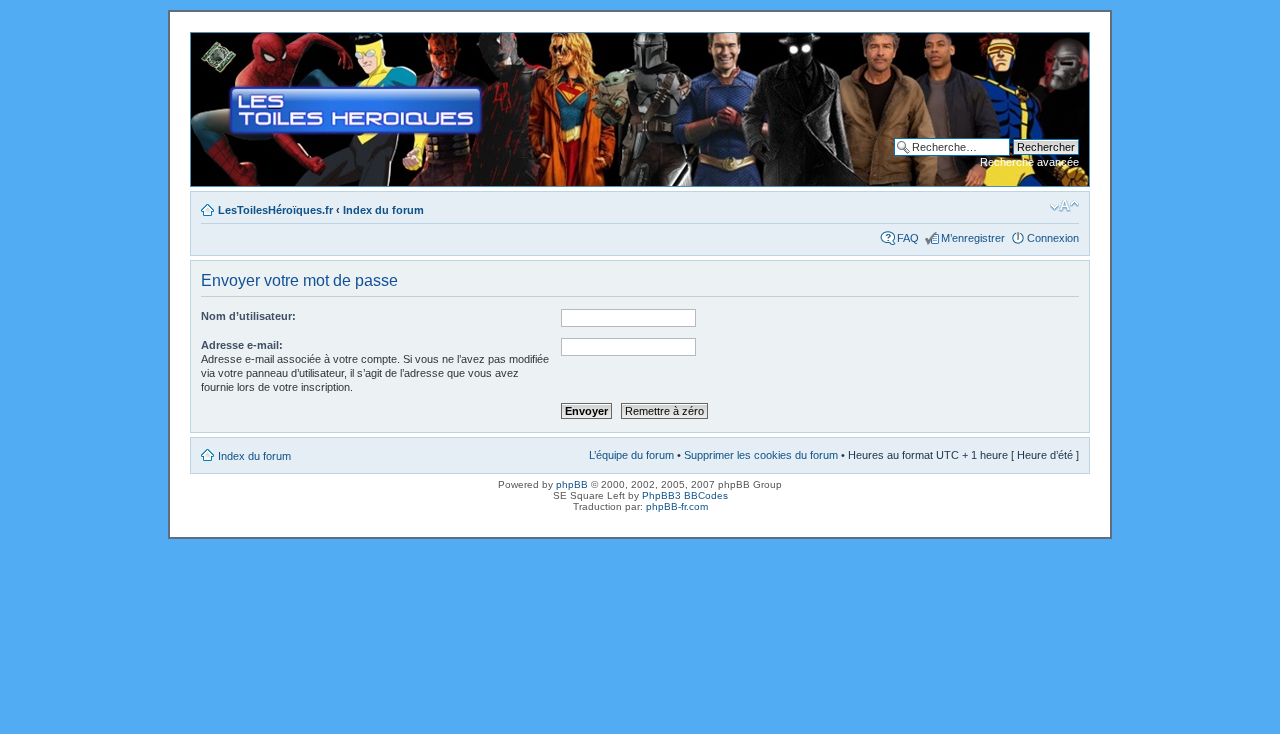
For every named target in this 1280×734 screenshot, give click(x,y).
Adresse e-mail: (242, 345)
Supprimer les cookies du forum (761, 455)
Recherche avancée (1029, 162)
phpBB (572, 484)
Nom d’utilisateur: (248, 316)
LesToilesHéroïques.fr (275, 210)
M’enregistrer (973, 238)
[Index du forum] (207, 43)
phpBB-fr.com (677, 506)
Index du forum (383, 210)
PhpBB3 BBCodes (685, 495)
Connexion (1053, 238)
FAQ (908, 238)
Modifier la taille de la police (1064, 206)
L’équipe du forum (631, 455)
